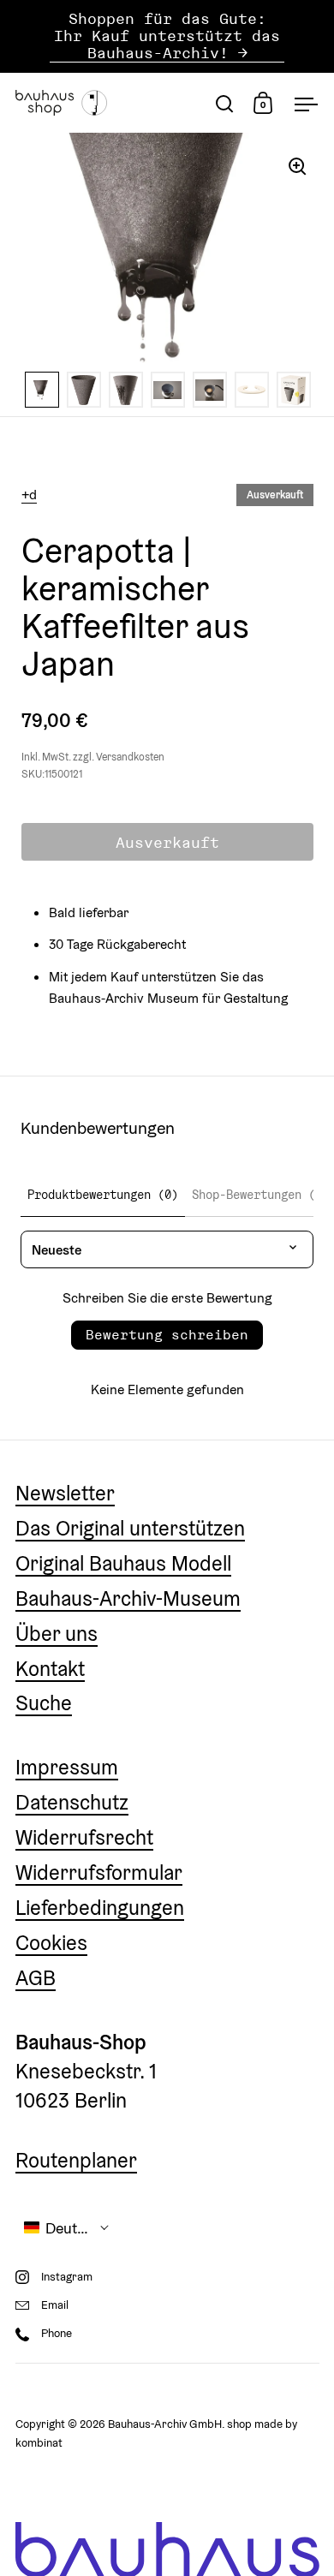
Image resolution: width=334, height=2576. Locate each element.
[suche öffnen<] (225, 103)
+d (29, 494)
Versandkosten (130, 757)
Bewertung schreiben (167, 1335)
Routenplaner (76, 2160)
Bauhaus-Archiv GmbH (165, 2424)
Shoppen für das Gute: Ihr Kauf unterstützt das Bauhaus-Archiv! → (167, 36)
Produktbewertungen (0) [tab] (103, 1195)
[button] (67, 2228)
